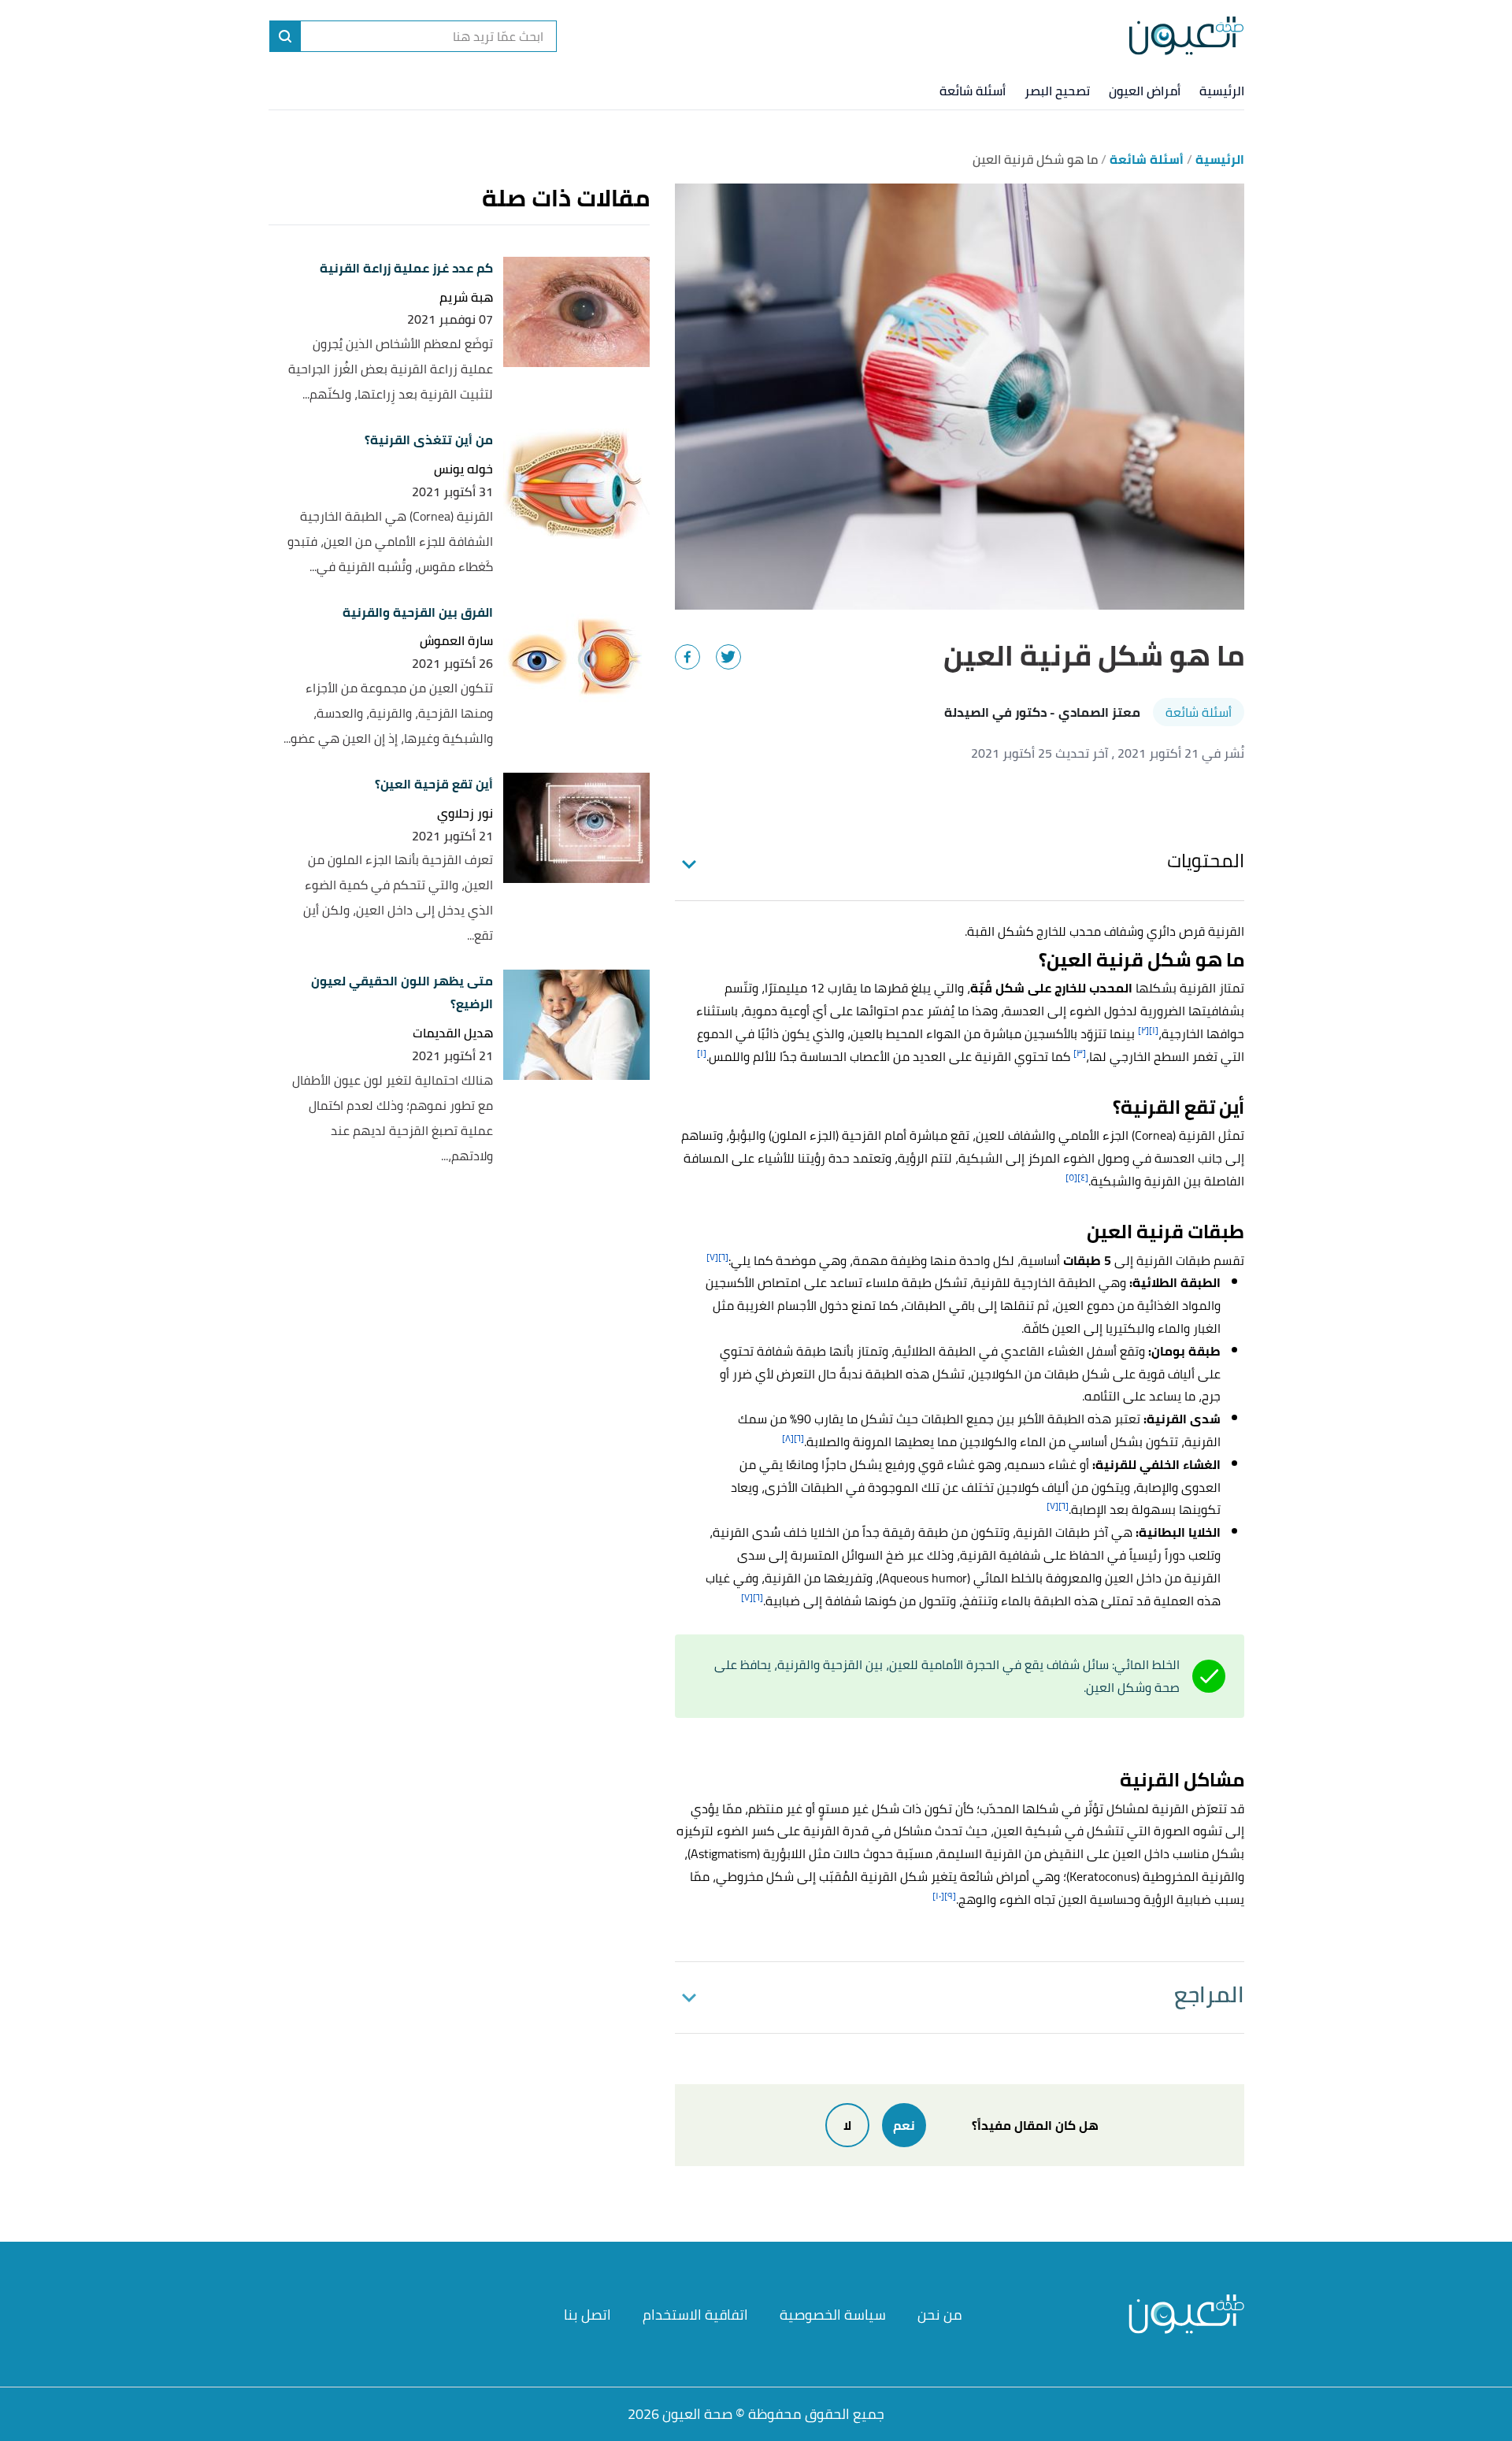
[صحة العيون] (1186, 36)
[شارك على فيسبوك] (687, 657)
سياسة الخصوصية (833, 2315)
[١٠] (938, 1896)
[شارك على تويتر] (728, 657)
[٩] (950, 1896)
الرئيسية (1222, 91)
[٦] (723, 1257)
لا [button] (847, 2125)
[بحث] (285, 36)
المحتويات (1206, 861)
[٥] (1071, 1177)
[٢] (1143, 1030)
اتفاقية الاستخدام (695, 2315)
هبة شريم (466, 297)
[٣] (1080, 1053)
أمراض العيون (1145, 91)
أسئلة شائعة (973, 91)
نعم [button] (904, 2125)
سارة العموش (456, 641)
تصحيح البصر (1057, 91)
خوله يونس (463, 469)
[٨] (788, 1438)
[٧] (712, 1257)
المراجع (1209, 1994)
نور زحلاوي (465, 813)
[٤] (1083, 1177)
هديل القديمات (453, 1033)
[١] (1154, 1030)
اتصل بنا (587, 2315)
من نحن (940, 2315)
